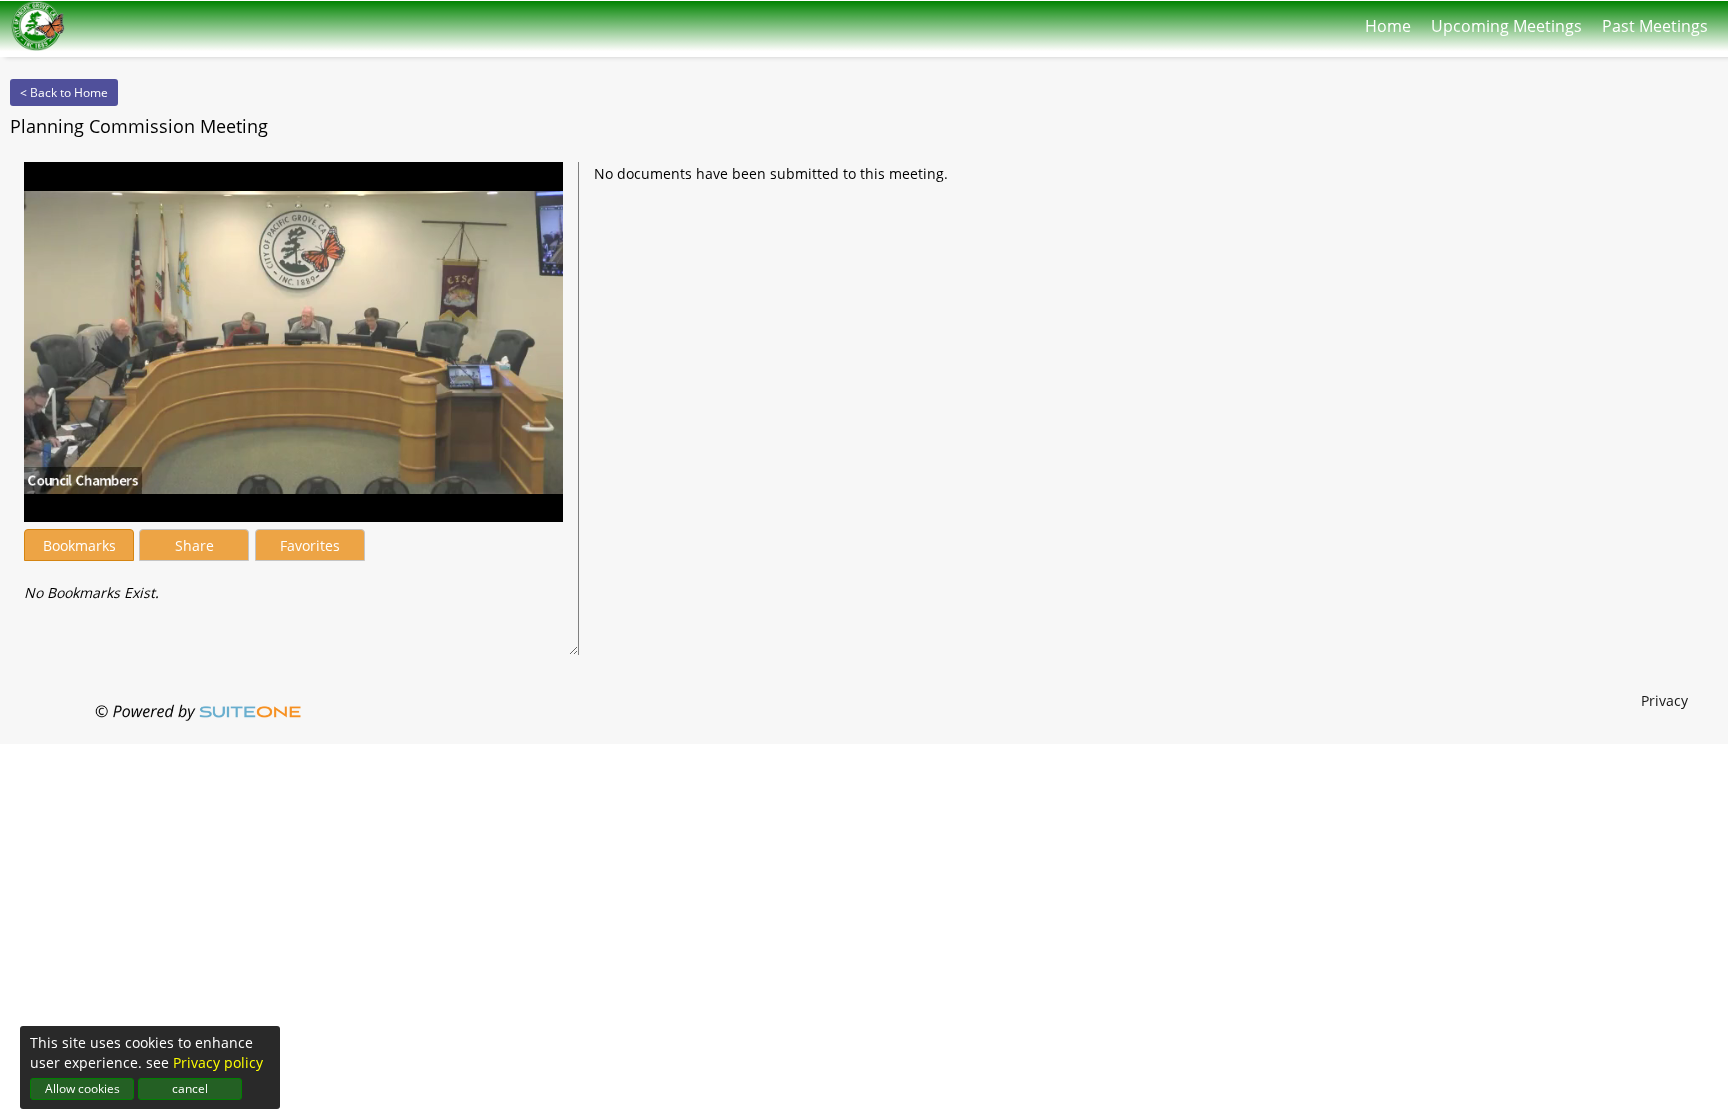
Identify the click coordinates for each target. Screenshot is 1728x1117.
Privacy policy (218, 1062)
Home (1388, 21)
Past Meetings (1655, 21)
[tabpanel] (293, 583)
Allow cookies (82, 1088)
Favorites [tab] (310, 545)
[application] (293, 342)
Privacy (1664, 700)
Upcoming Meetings (1506, 21)
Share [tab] (194, 545)
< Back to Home (64, 92)
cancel (190, 1088)
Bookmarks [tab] (79, 545)
